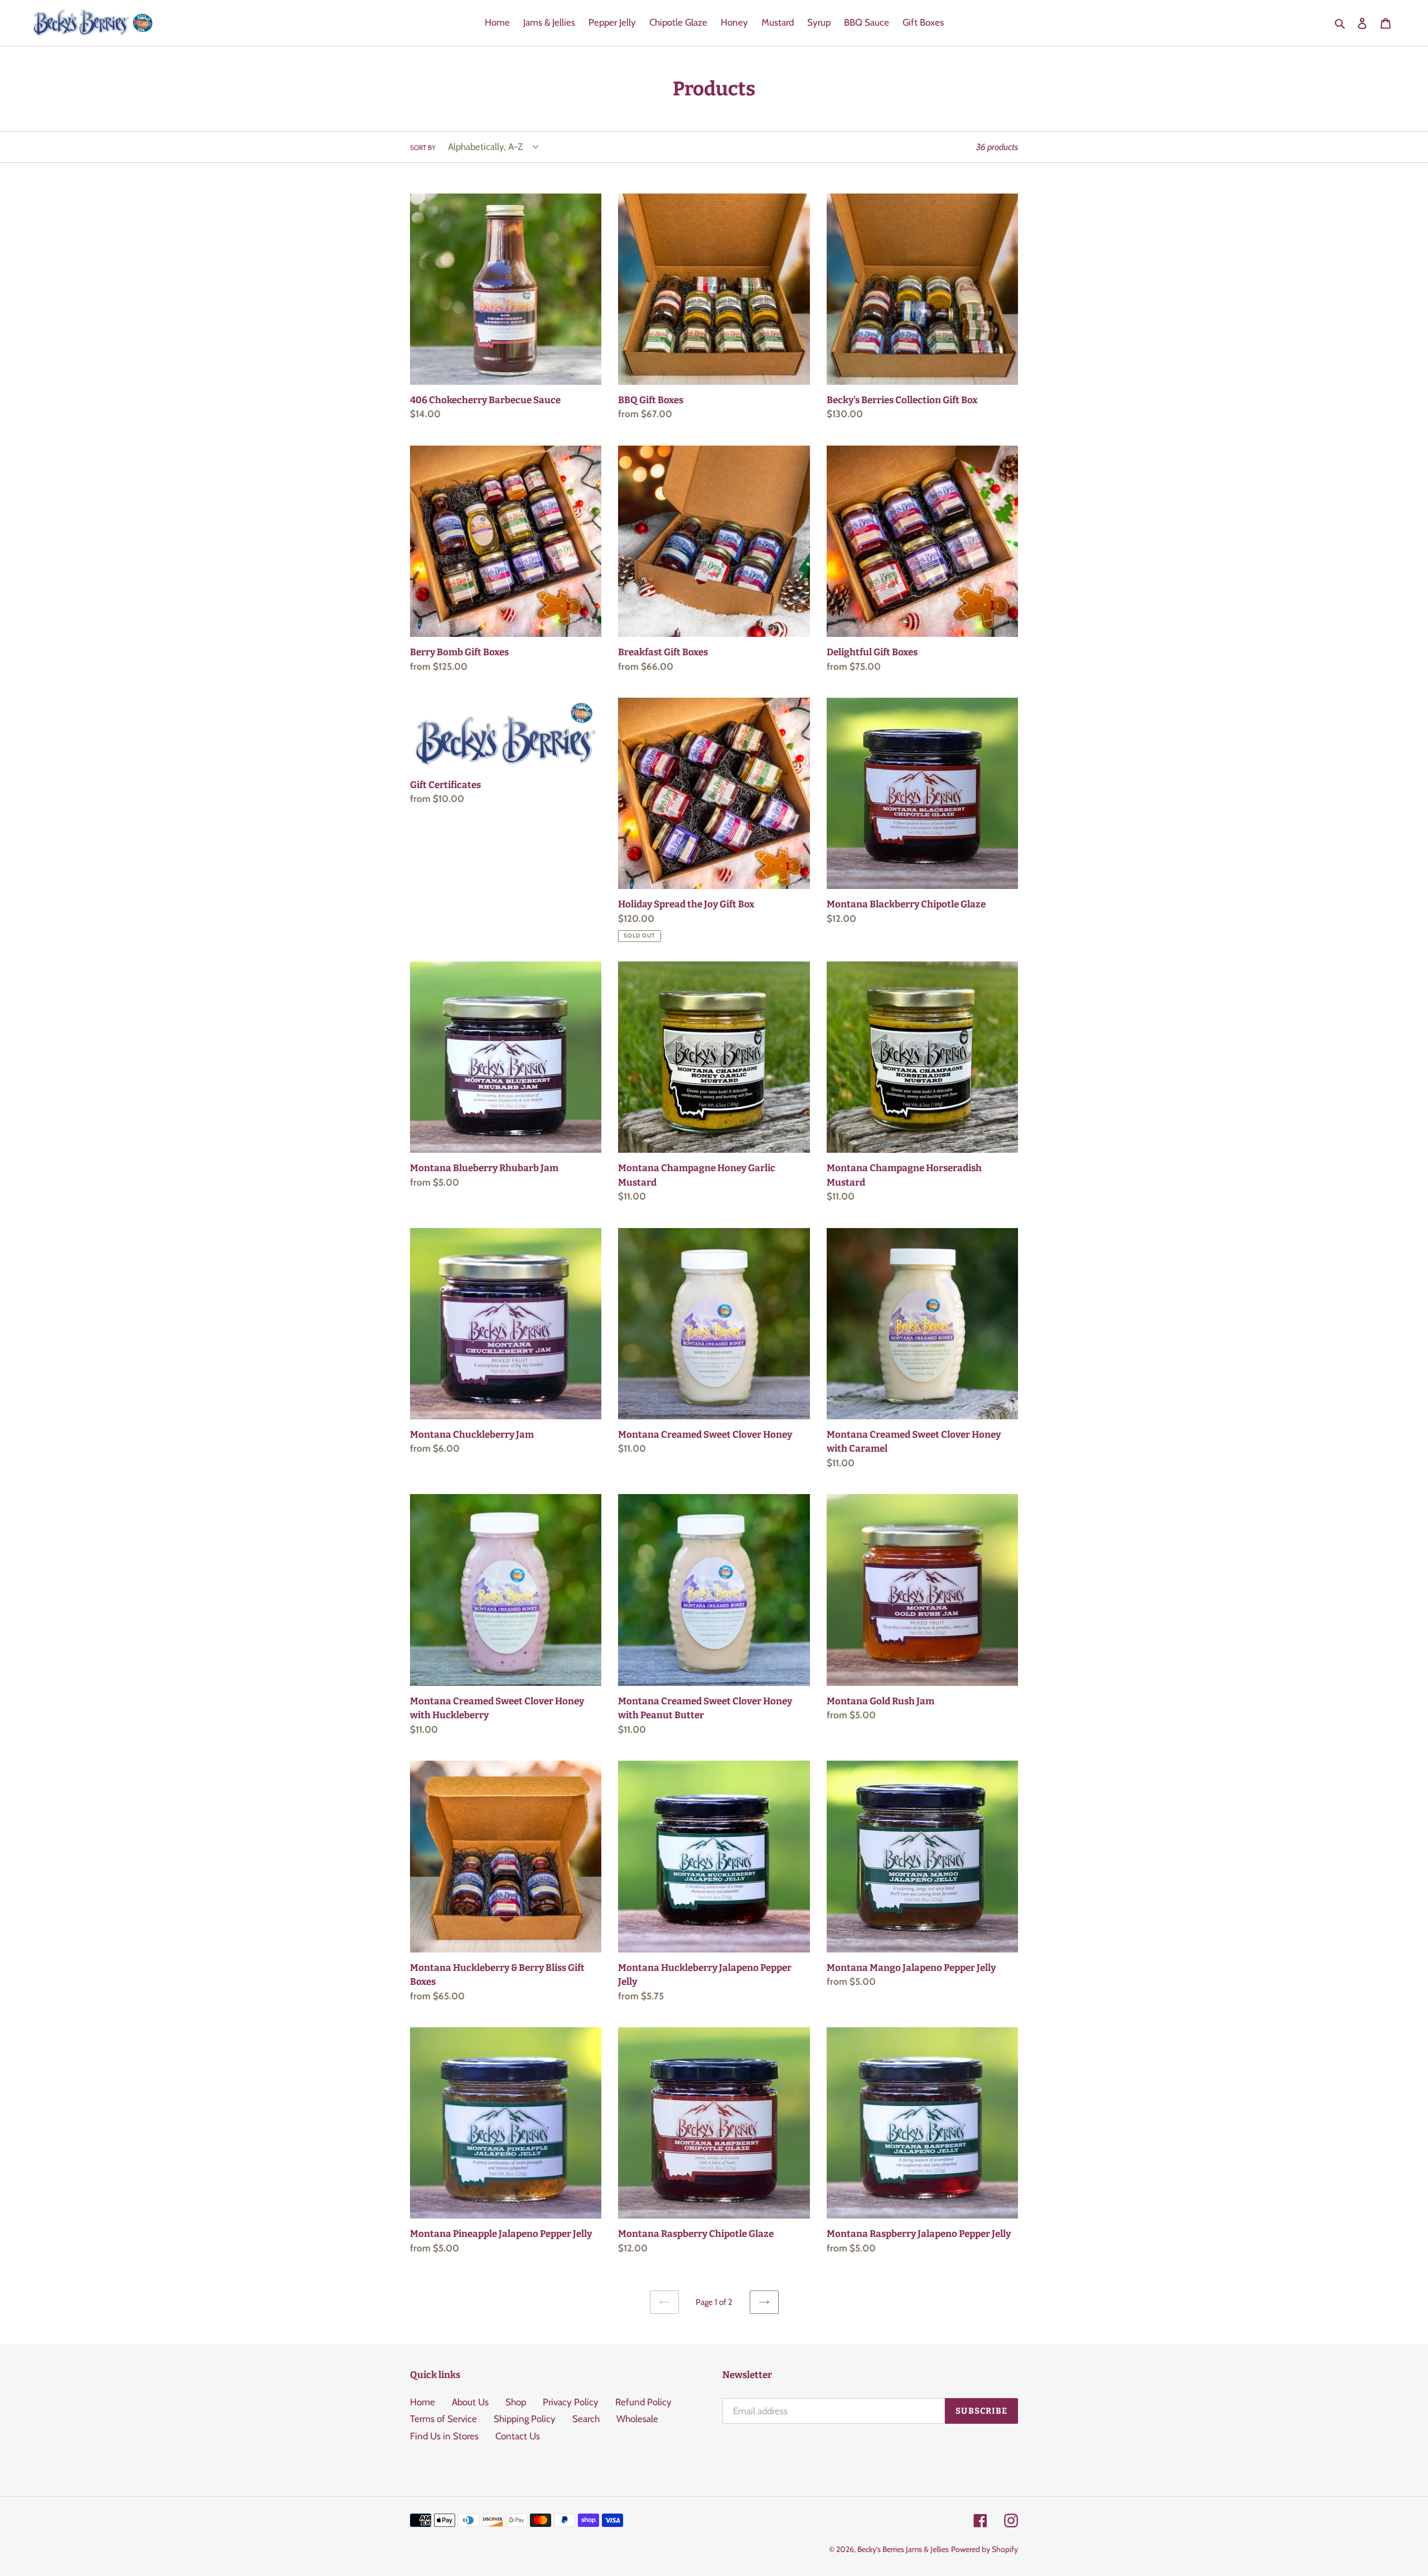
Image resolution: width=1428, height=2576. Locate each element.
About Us (470, 2402)
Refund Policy (643, 2402)
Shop (516, 2402)
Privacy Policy (571, 2402)
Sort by (423, 148)
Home (423, 2402)
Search (586, 2419)
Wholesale (637, 2419)
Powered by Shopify (985, 2549)
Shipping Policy (525, 2419)
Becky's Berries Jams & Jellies (903, 2549)
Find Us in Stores (444, 2436)
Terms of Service (443, 2419)
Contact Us (518, 2436)
